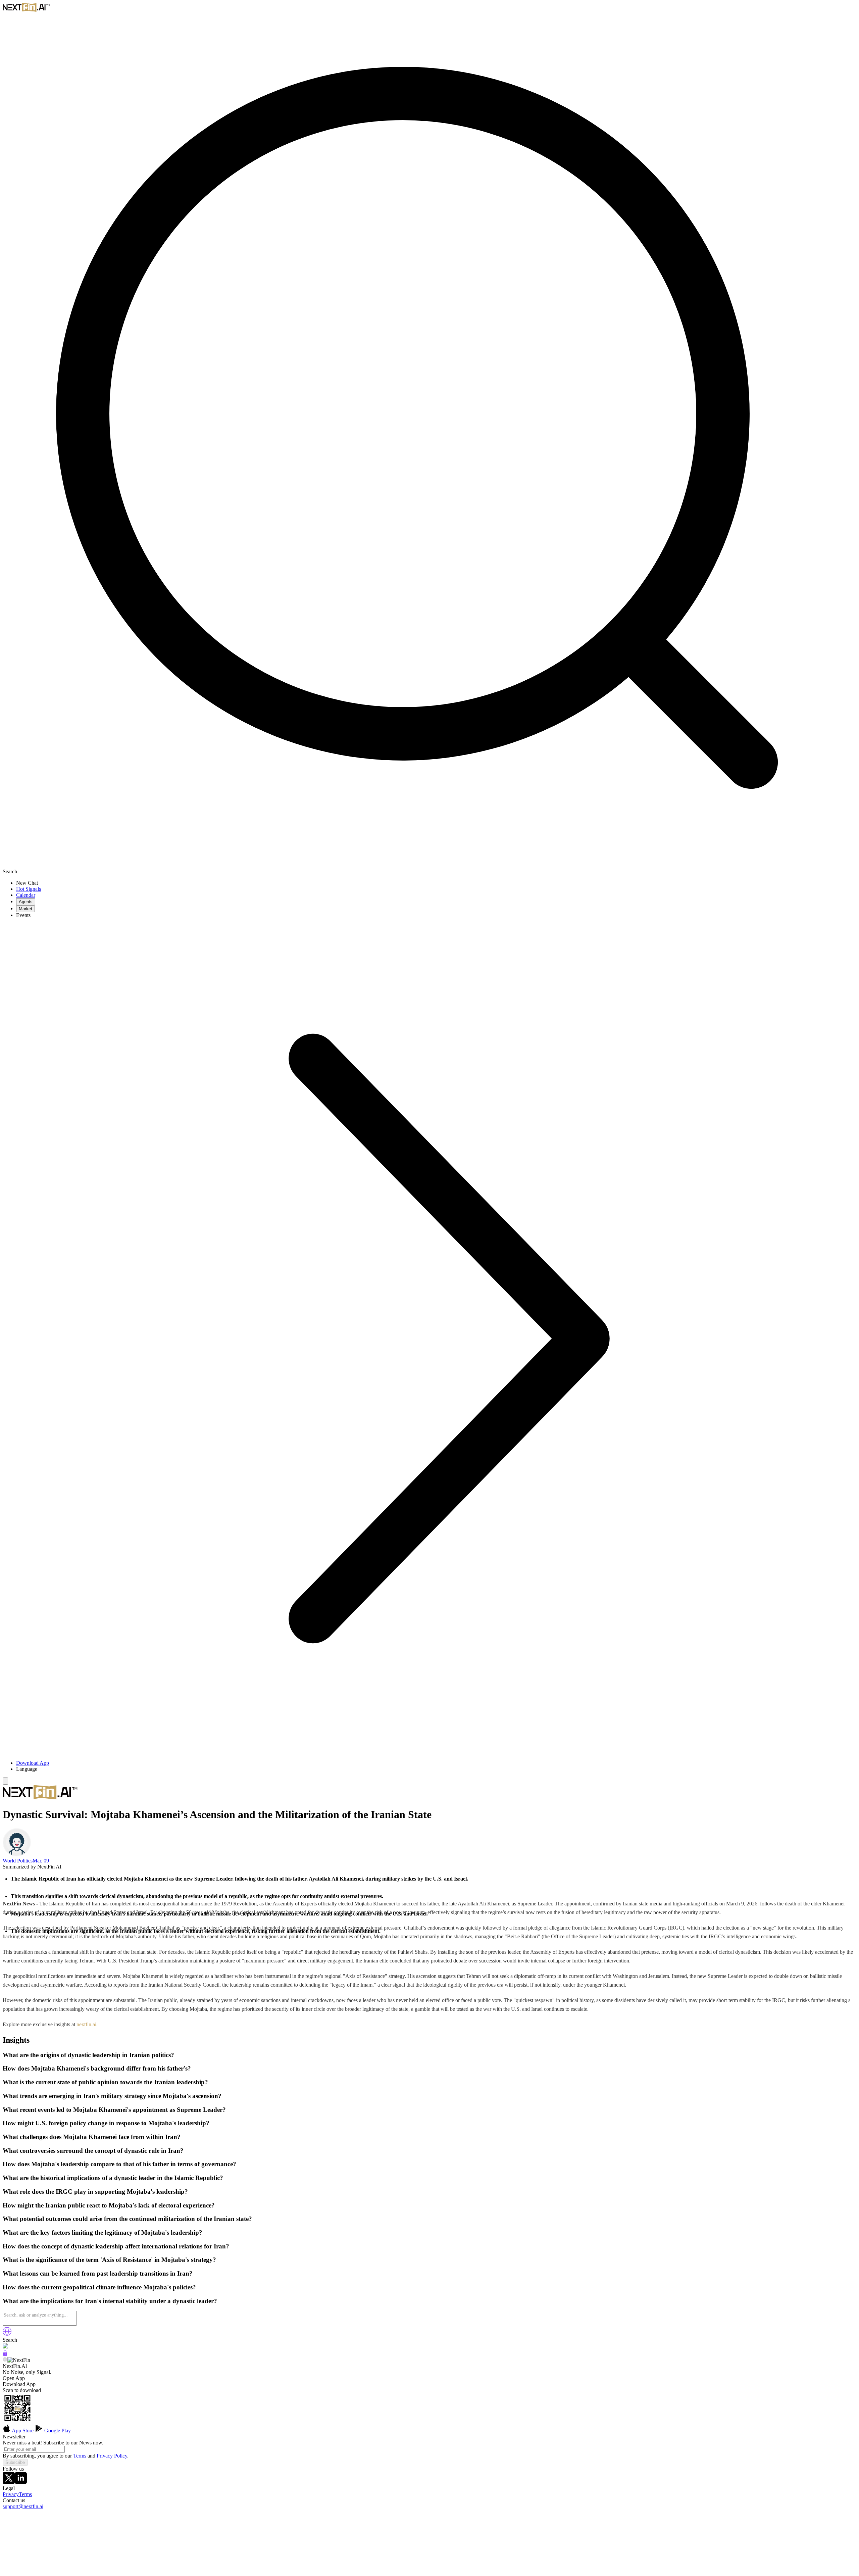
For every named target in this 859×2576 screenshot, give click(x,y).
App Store (23, 2431)
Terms (80, 2456)
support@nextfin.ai (23, 2506)
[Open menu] (5, 1781)
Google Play (57, 2431)
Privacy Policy (112, 2456)
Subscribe (15, 2462)
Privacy (11, 2494)
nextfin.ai (86, 2024)
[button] (436, 1769)
